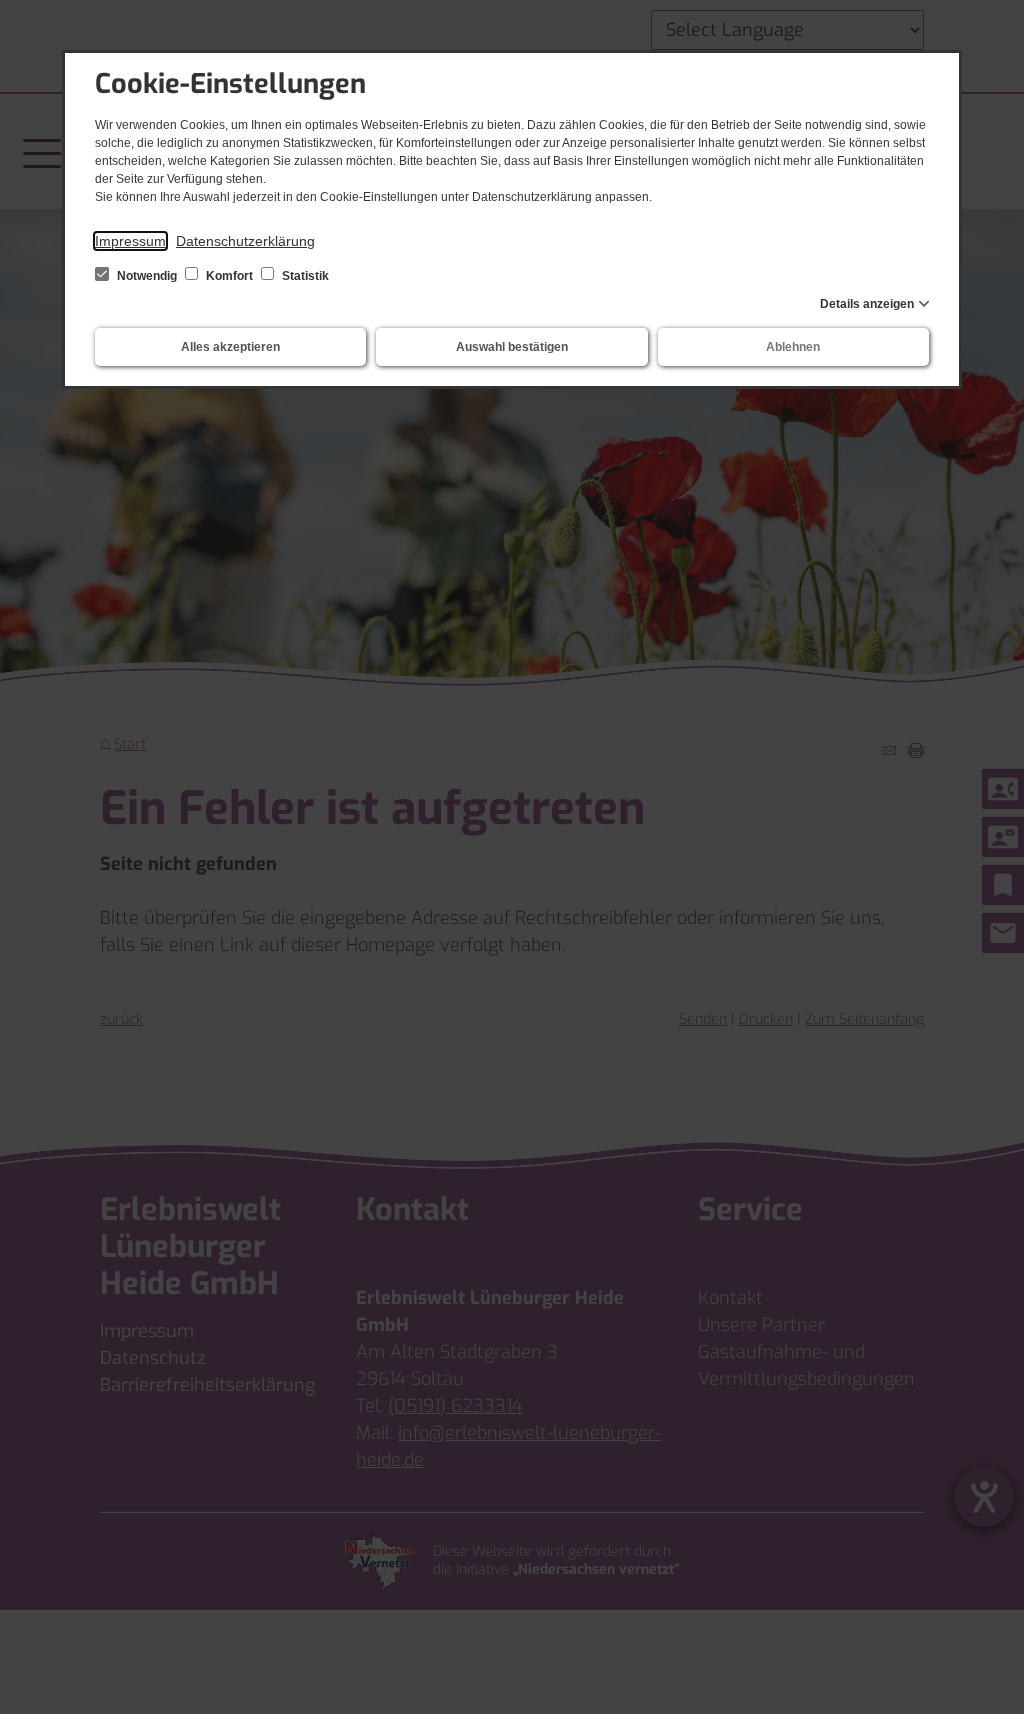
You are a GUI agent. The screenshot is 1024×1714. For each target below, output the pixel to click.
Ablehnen (793, 347)
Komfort (229, 276)
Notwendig (147, 276)
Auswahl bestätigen (512, 347)
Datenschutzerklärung (245, 241)
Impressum (130, 241)
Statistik (304, 276)
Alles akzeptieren (230, 347)
